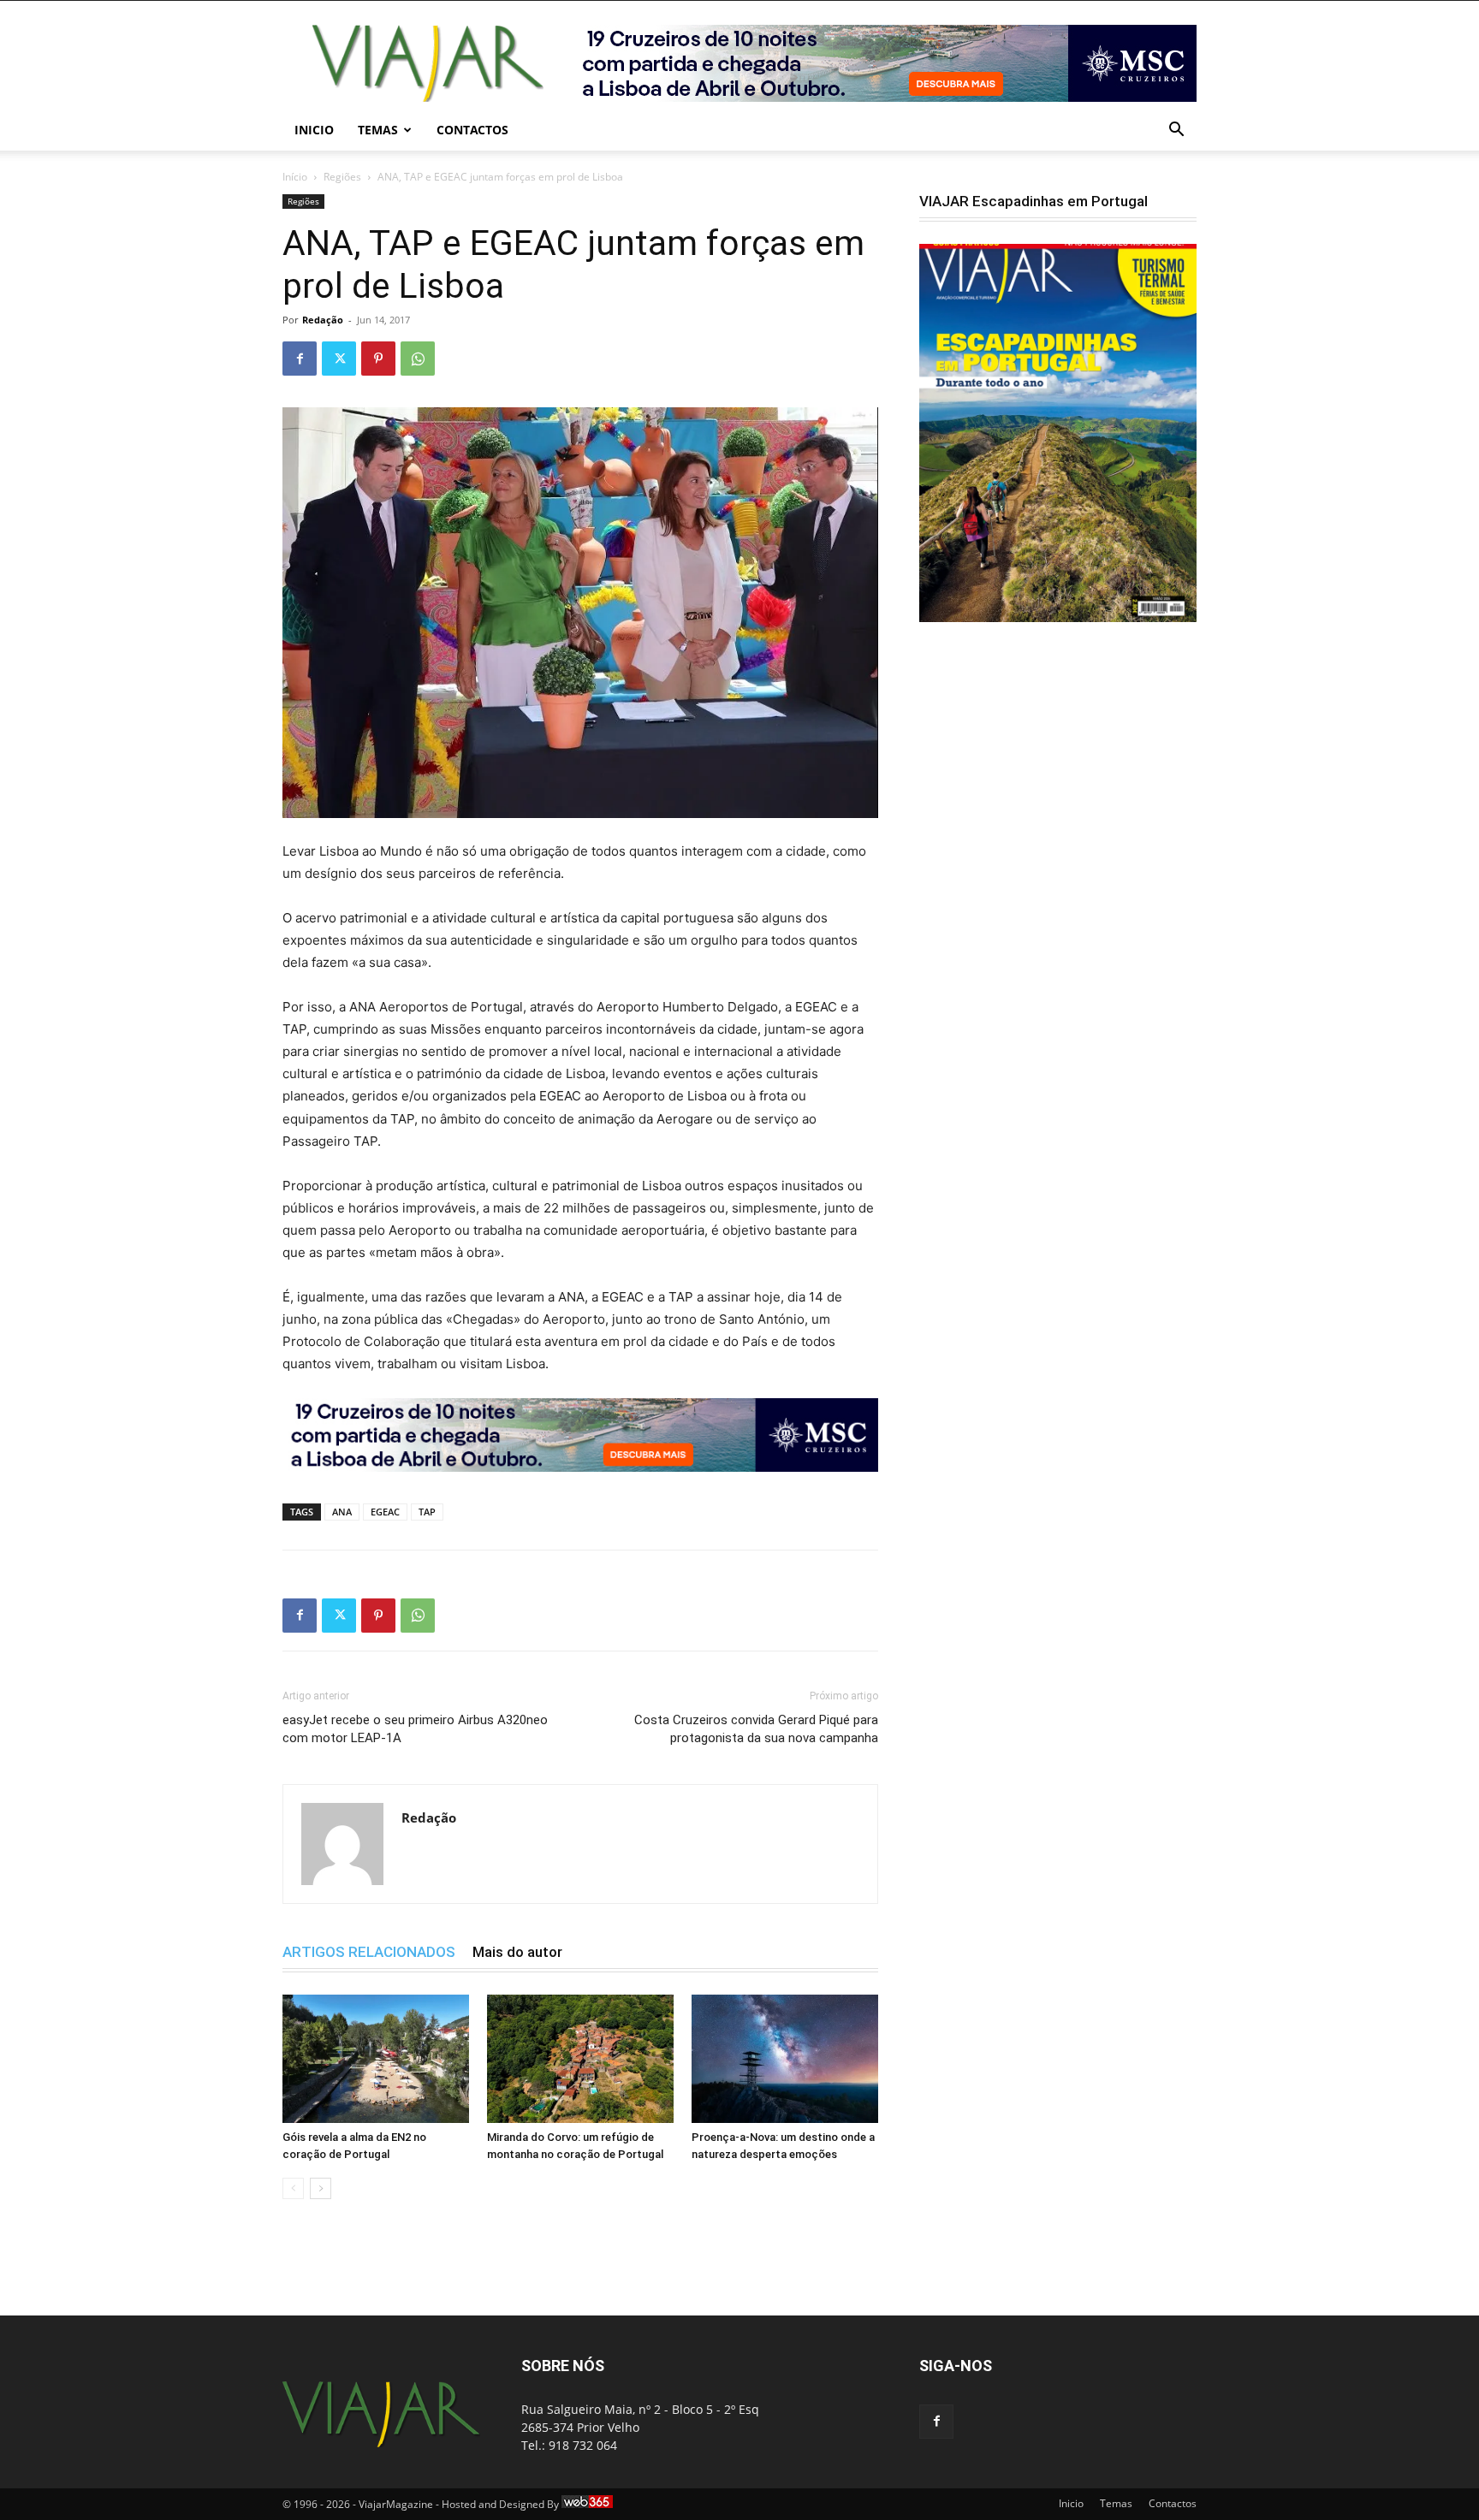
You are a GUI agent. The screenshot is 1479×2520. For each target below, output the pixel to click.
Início (295, 177)
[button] (1176, 131)
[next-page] (321, 2188)
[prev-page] (293, 2188)
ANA (342, 1512)
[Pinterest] (378, 359)
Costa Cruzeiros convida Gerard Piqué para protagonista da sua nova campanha (756, 1729)
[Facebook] (300, 359)
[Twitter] (339, 359)
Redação (323, 320)
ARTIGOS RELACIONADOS (369, 1952)
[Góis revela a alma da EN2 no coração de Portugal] (376, 2059)
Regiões (342, 177)
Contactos (472, 130)
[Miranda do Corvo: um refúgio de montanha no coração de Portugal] (580, 2059)
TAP (427, 1512)
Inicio (314, 130)
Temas (378, 130)
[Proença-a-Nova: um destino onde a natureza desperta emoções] (785, 2059)
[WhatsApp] (418, 359)
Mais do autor (517, 1952)
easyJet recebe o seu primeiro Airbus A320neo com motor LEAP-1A (415, 1729)
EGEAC (385, 1512)
